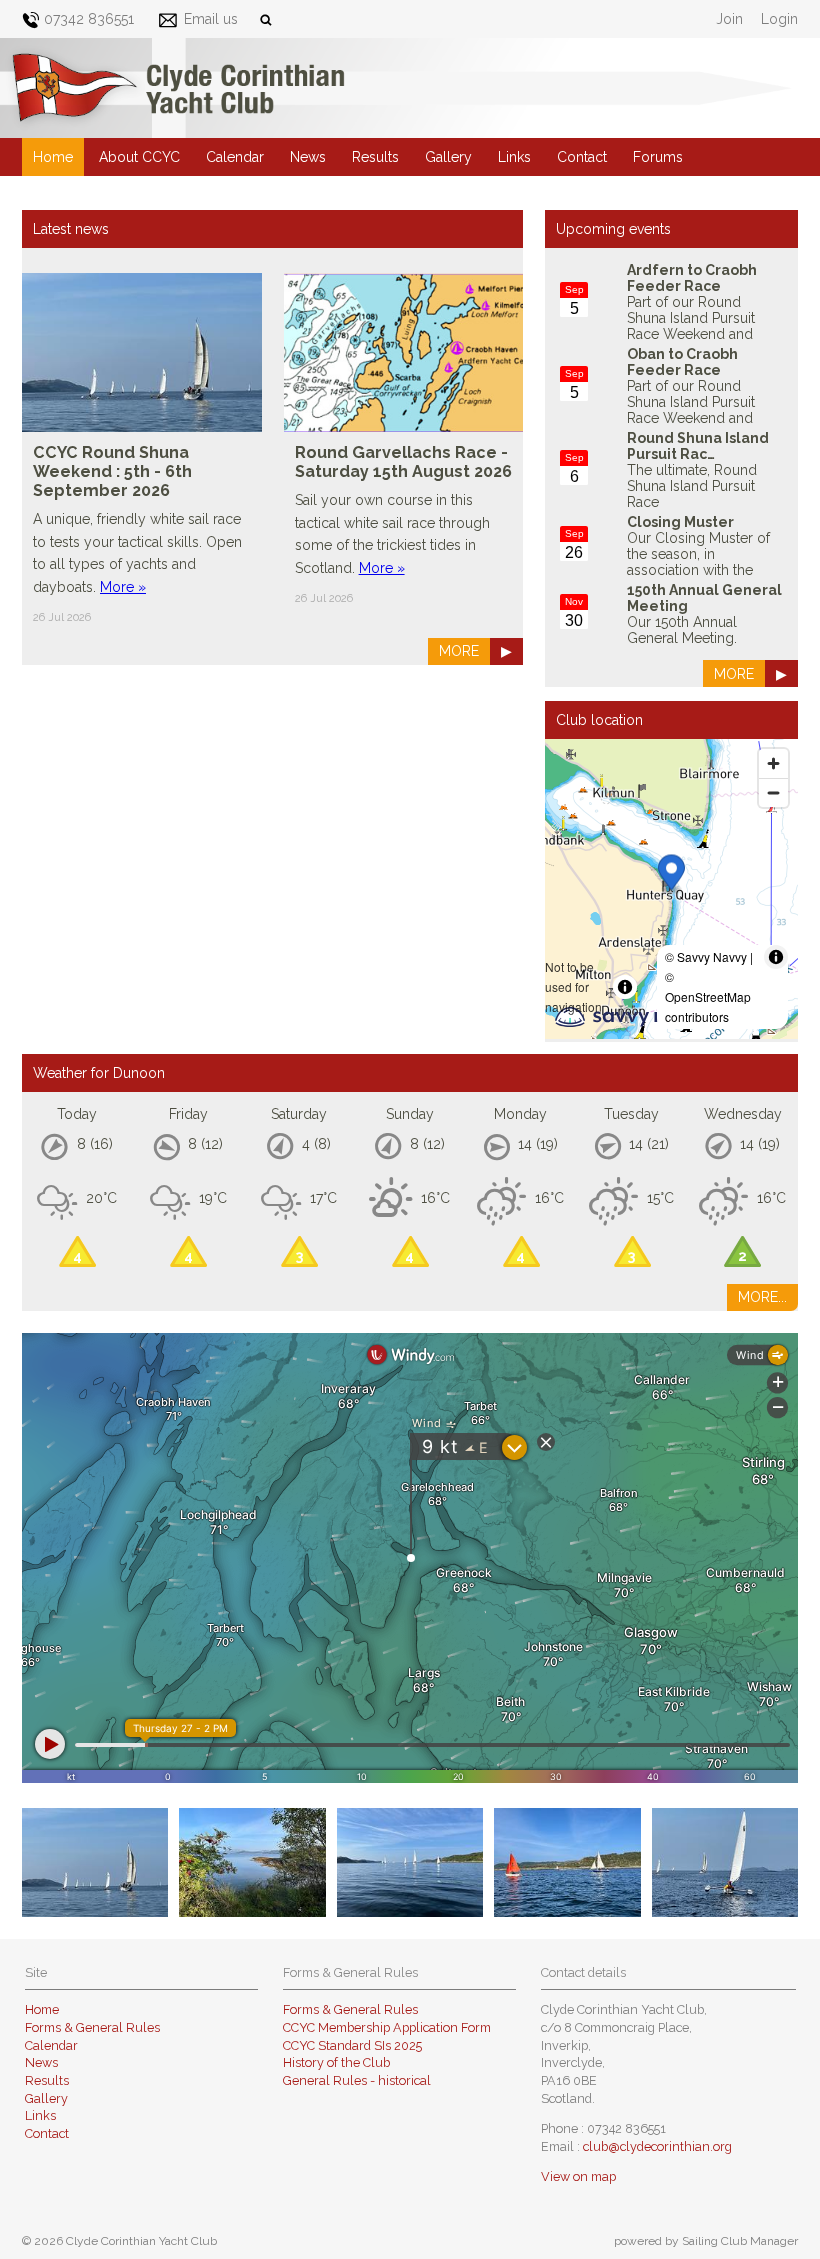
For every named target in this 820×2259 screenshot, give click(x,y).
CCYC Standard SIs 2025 (352, 2045)
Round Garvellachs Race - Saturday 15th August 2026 (403, 462)
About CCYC (139, 157)
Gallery (448, 157)
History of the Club (336, 2062)
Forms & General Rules (92, 2027)
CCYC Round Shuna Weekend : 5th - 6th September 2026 (112, 471)
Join (729, 19)
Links (514, 157)
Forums (658, 157)
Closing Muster (680, 522)
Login (779, 19)
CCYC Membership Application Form (387, 2027)
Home (53, 157)
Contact (582, 157)
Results (375, 157)
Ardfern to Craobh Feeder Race (692, 278)
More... (762, 1297)
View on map (578, 2176)
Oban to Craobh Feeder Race (682, 362)
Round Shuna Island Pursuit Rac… (698, 446)
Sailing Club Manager (740, 2241)
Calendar (235, 157)
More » (123, 587)
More (459, 651)
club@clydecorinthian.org (657, 2146)
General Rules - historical (357, 2080)
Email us (211, 19)
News (308, 157)
